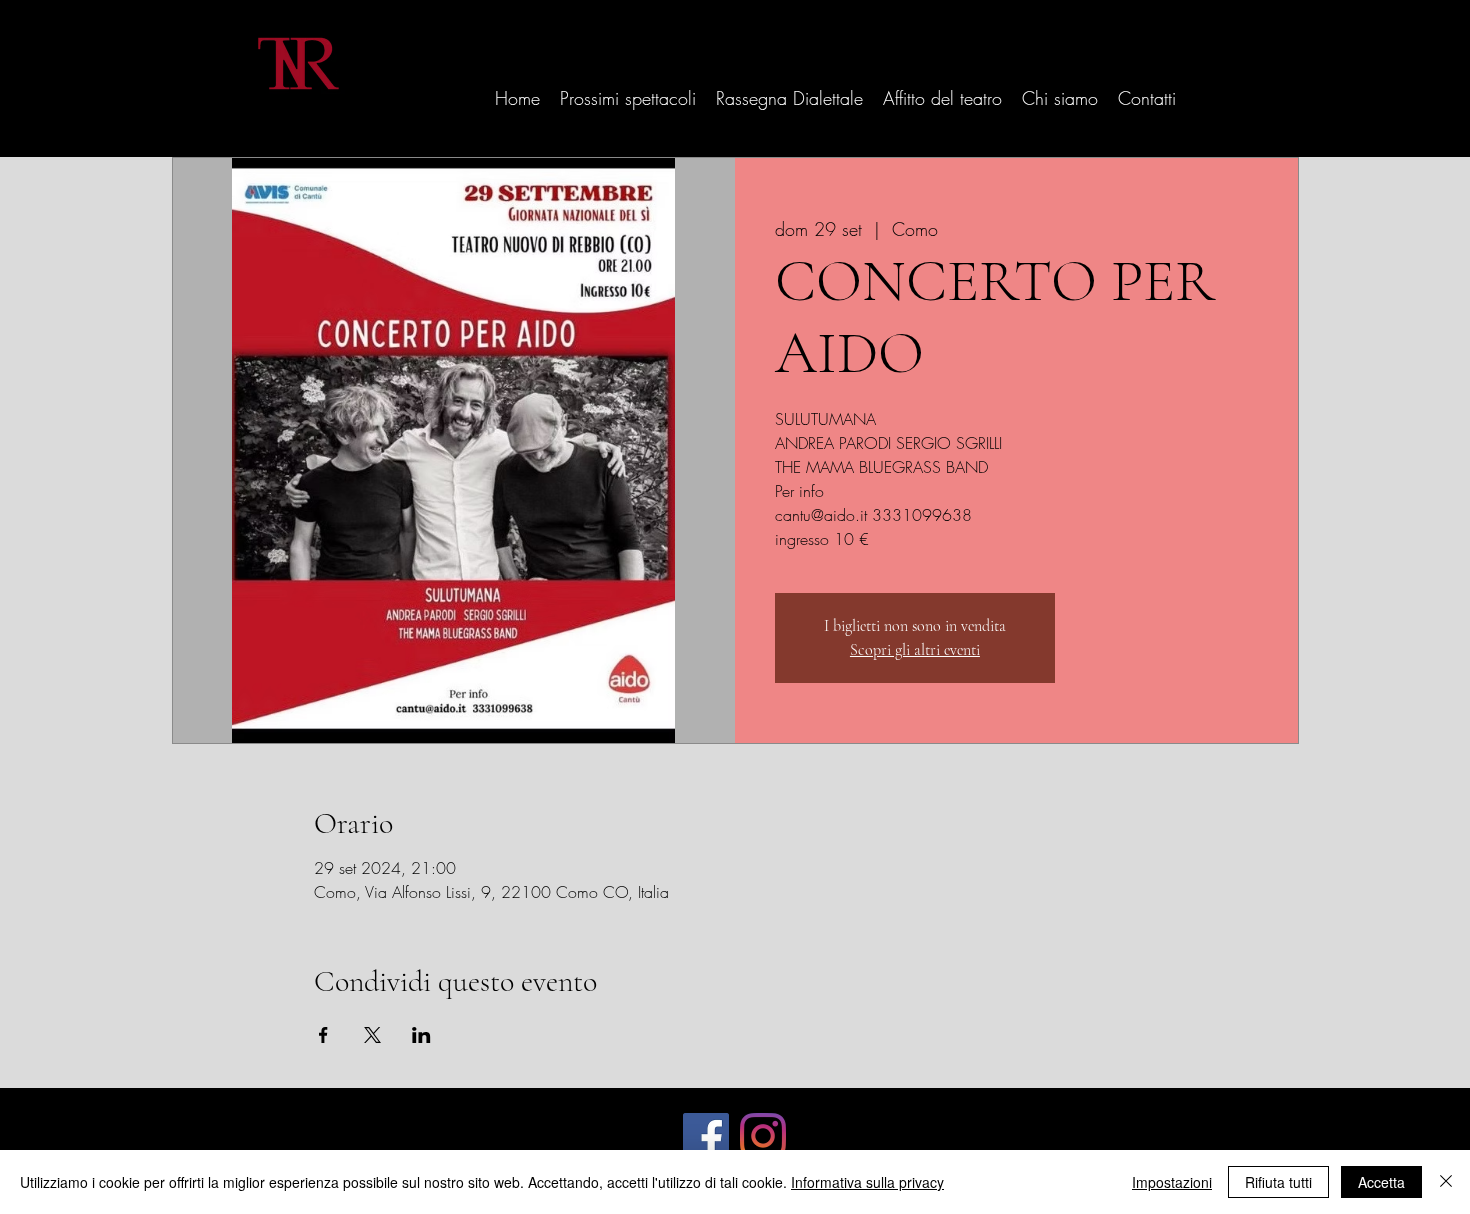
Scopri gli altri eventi (915, 650)
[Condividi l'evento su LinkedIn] (421, 1035)
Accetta (1381, 1182)
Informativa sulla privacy (867, 1182)
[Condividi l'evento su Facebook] (323, 1035)
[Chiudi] (1446, 1182)
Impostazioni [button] (1172, 1182)
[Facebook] (706, 1136)
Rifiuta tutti (1278, 1182)
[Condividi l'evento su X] (372, 1035)
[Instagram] (763, 1136)
